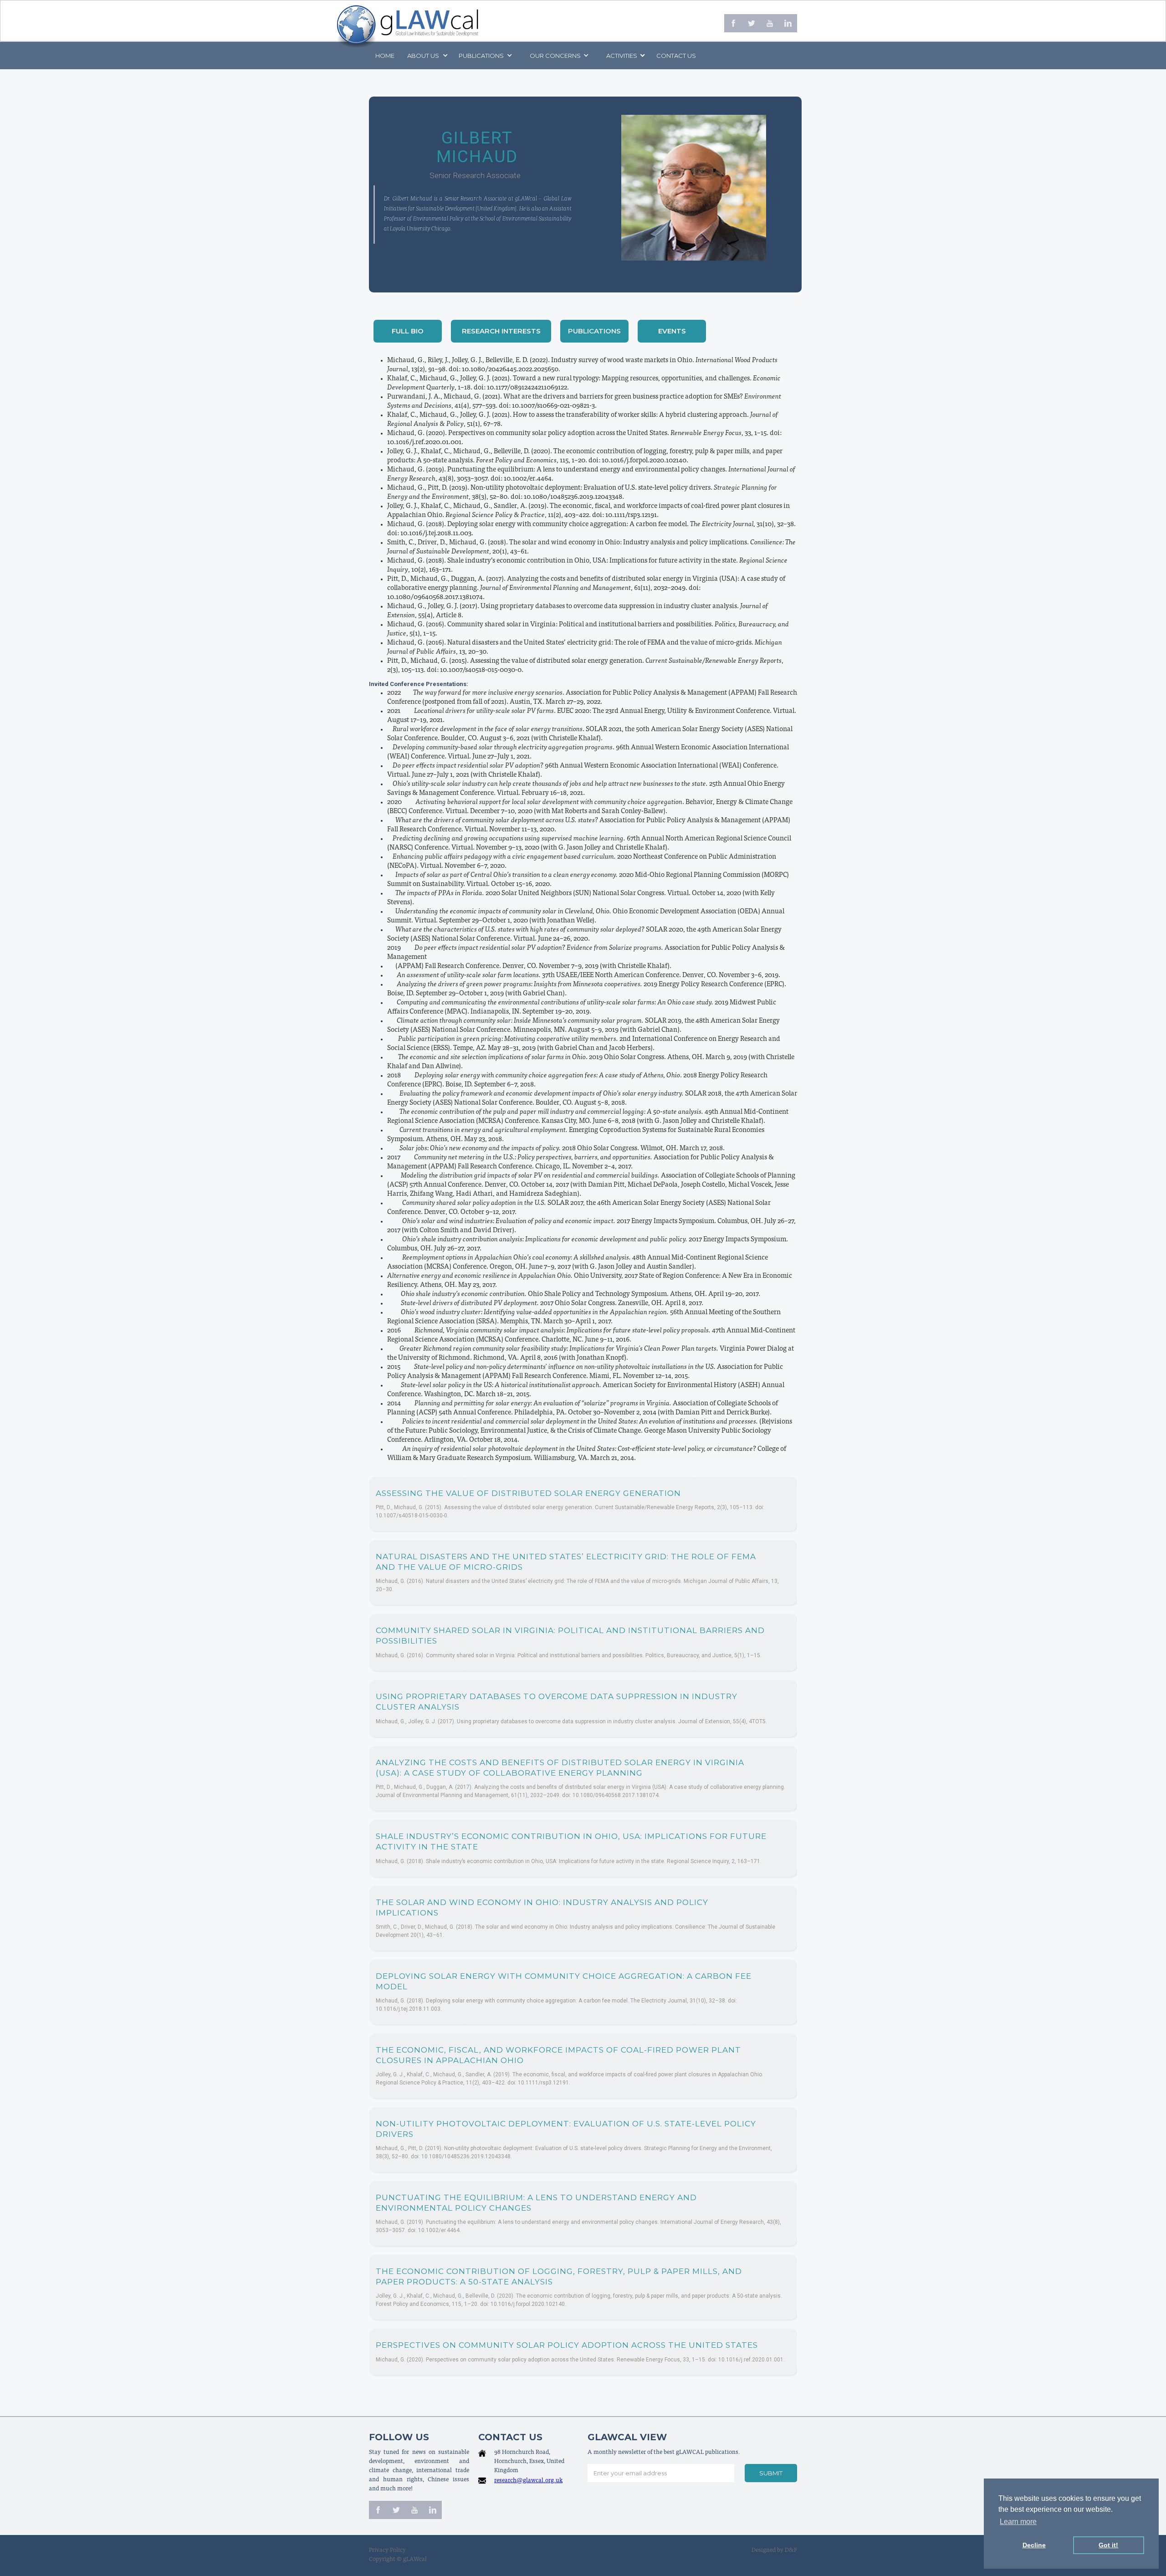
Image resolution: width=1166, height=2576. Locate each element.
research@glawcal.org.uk (528, 2481)
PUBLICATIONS (481, 56)
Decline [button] (1034, 2545)
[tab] (408, 331)
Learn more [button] (1018, 2522)
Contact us (676, 56)
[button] (427, 56)
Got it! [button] (1108, 2545)
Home (385, 56)
